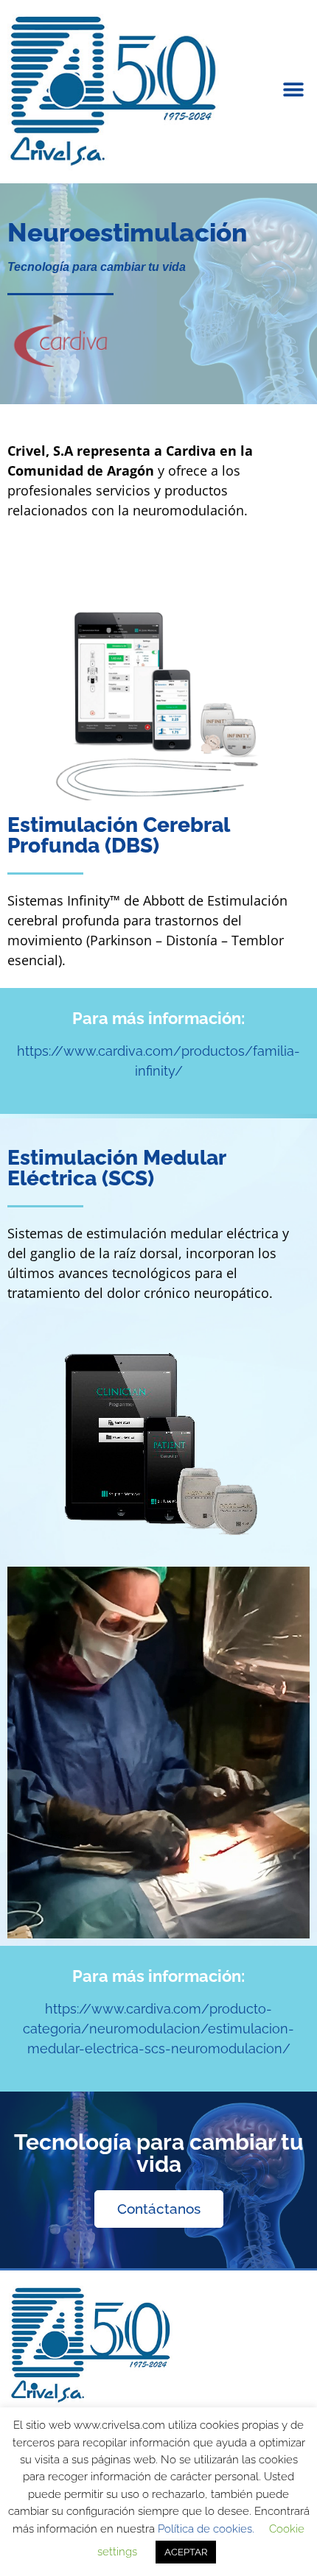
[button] (293, 89)
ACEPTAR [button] (186, 2552)
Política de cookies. (206, 2529)
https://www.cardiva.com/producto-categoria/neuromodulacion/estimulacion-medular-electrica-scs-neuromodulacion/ (158, 2029)
